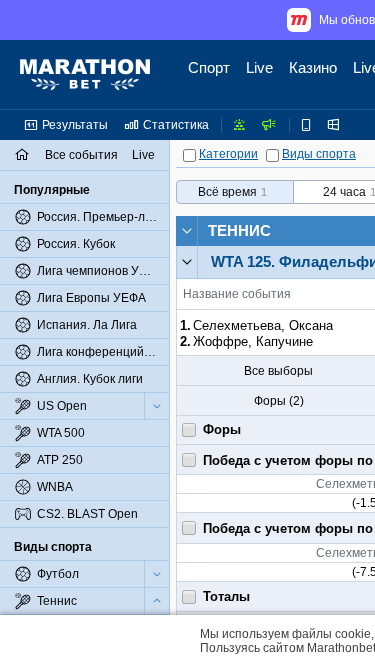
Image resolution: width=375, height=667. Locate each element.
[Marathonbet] (85, 75)
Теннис (239, 230)
